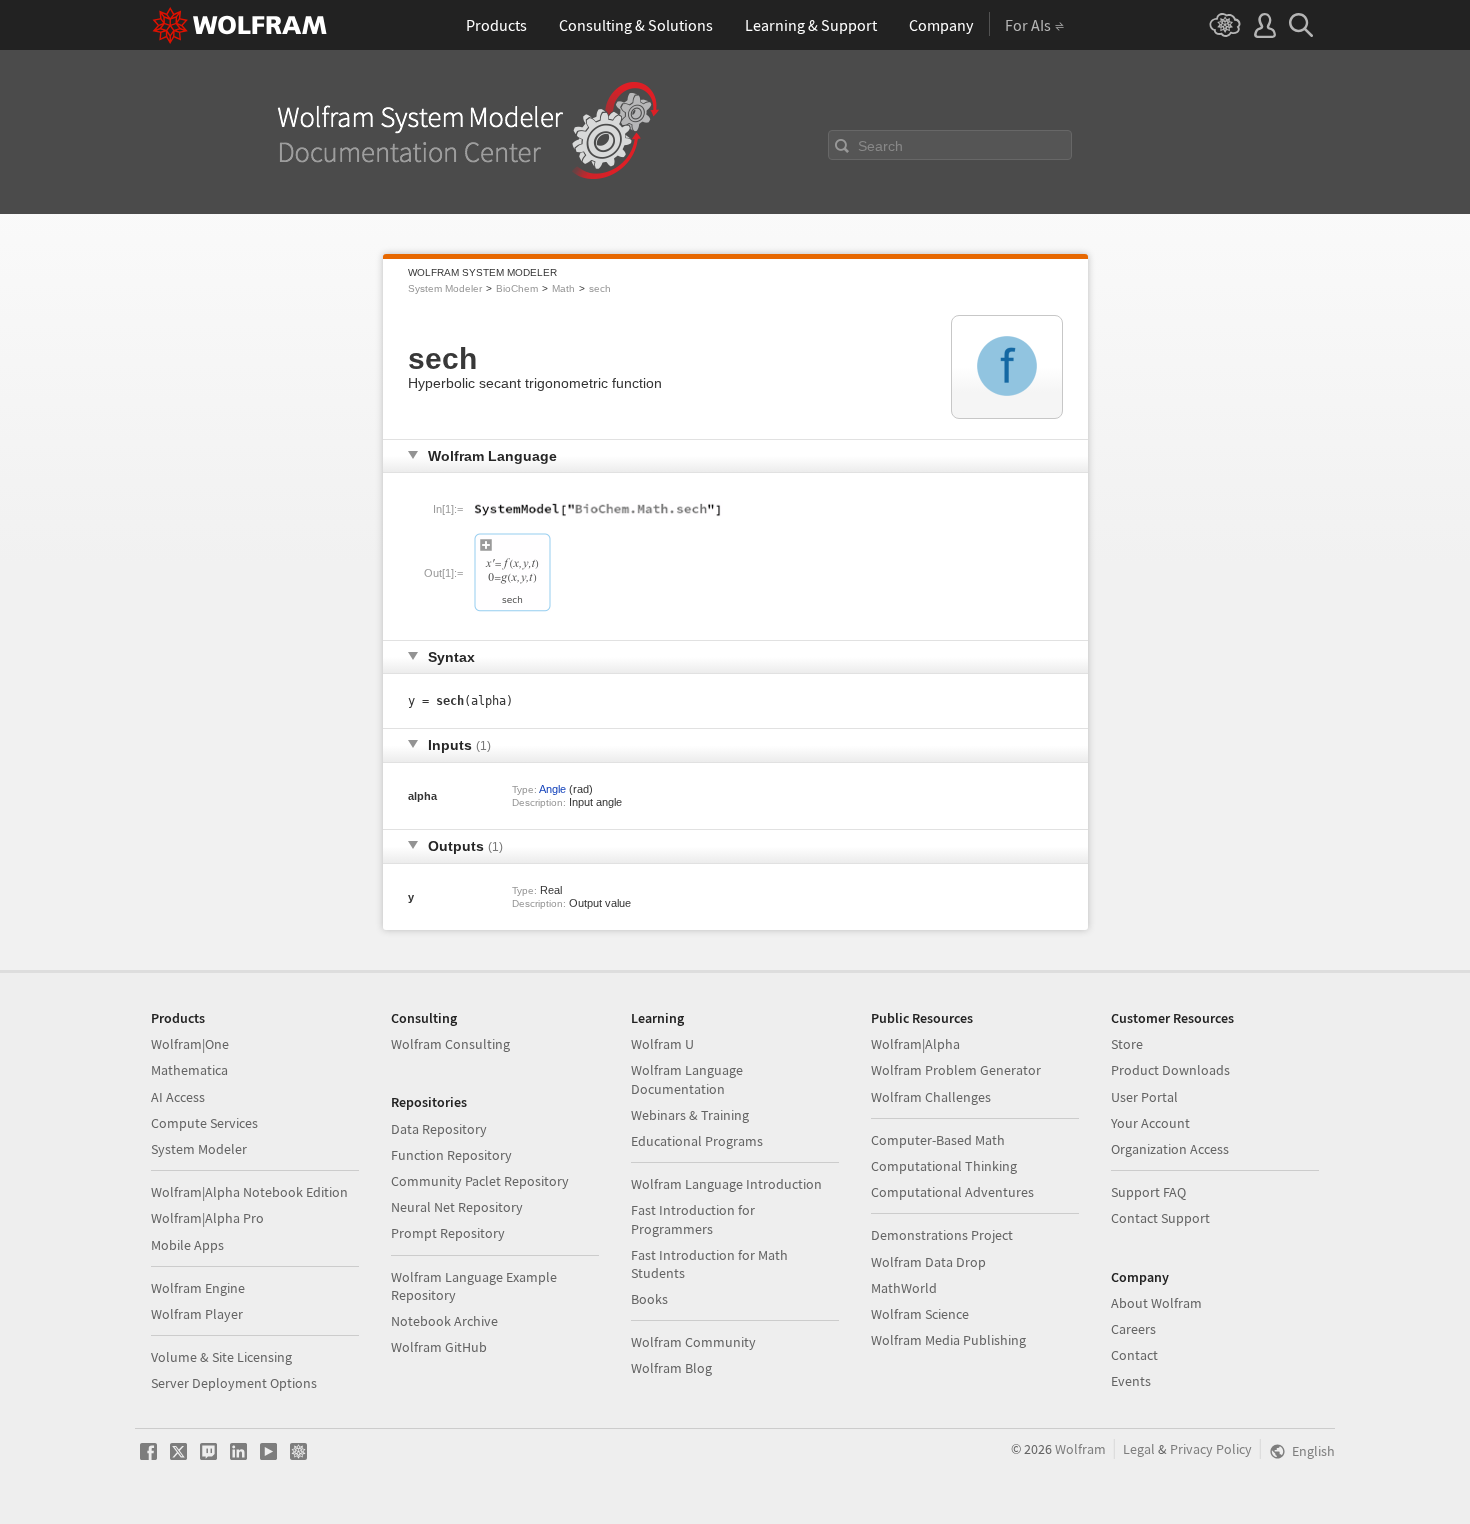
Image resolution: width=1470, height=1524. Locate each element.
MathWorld (904, 1288)
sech (600, 288)
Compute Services (204, 1123)
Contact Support (1160, 1218)
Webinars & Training (690, 1115)
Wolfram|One (190, 1044)
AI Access (178, 1097)
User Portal (1144, 1097)
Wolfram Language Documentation (687, 1079)
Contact (1134, 1355)
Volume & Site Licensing (221, 1357)
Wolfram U (662, 1044)
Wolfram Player (197, 1314)
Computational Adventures (952, 1192)
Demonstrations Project (942, 1235)
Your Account (1150, 1123)
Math (563, 288)
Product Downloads (1170, 1070)
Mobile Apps (187, 1245)
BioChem (517, 288)
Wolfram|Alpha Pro (207, 1218)
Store (1127, 1044)
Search (880, 146)
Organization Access (1170, 1149)
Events (1131, 1381)
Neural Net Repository (457, 1207)
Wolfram (1080, 1449)
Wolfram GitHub (439, 1347)
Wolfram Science (920, 1314)
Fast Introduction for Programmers (693, 1219)
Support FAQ (1148, 1192)
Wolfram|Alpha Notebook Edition (249, 1192)
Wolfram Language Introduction (726, 1184)
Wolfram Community (693, 1342)
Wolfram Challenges (931, 1097)
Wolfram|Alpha (915, 1044)
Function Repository (451, 1155)
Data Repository (439, 1129)
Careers (1133, 1329)
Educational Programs (697, 1141)
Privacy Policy (1211, 1449)
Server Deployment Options (234, 1383)
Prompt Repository (448, 1233)
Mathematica (189, 1070)
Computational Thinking (944, 1166)
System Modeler (445, 288)
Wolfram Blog (671, 1368)
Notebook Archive (444, 1321)
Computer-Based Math (938, 1140)
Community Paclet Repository (480, 1181)
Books (649, 1299)
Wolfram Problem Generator (956, 1070)
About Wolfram (1156, 1303)
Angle (552, 789)
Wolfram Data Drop (928, 1262)
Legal (1139, 1449)
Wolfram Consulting (450, 1044)
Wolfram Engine (198, 1288)
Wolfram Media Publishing (948, 1340)
